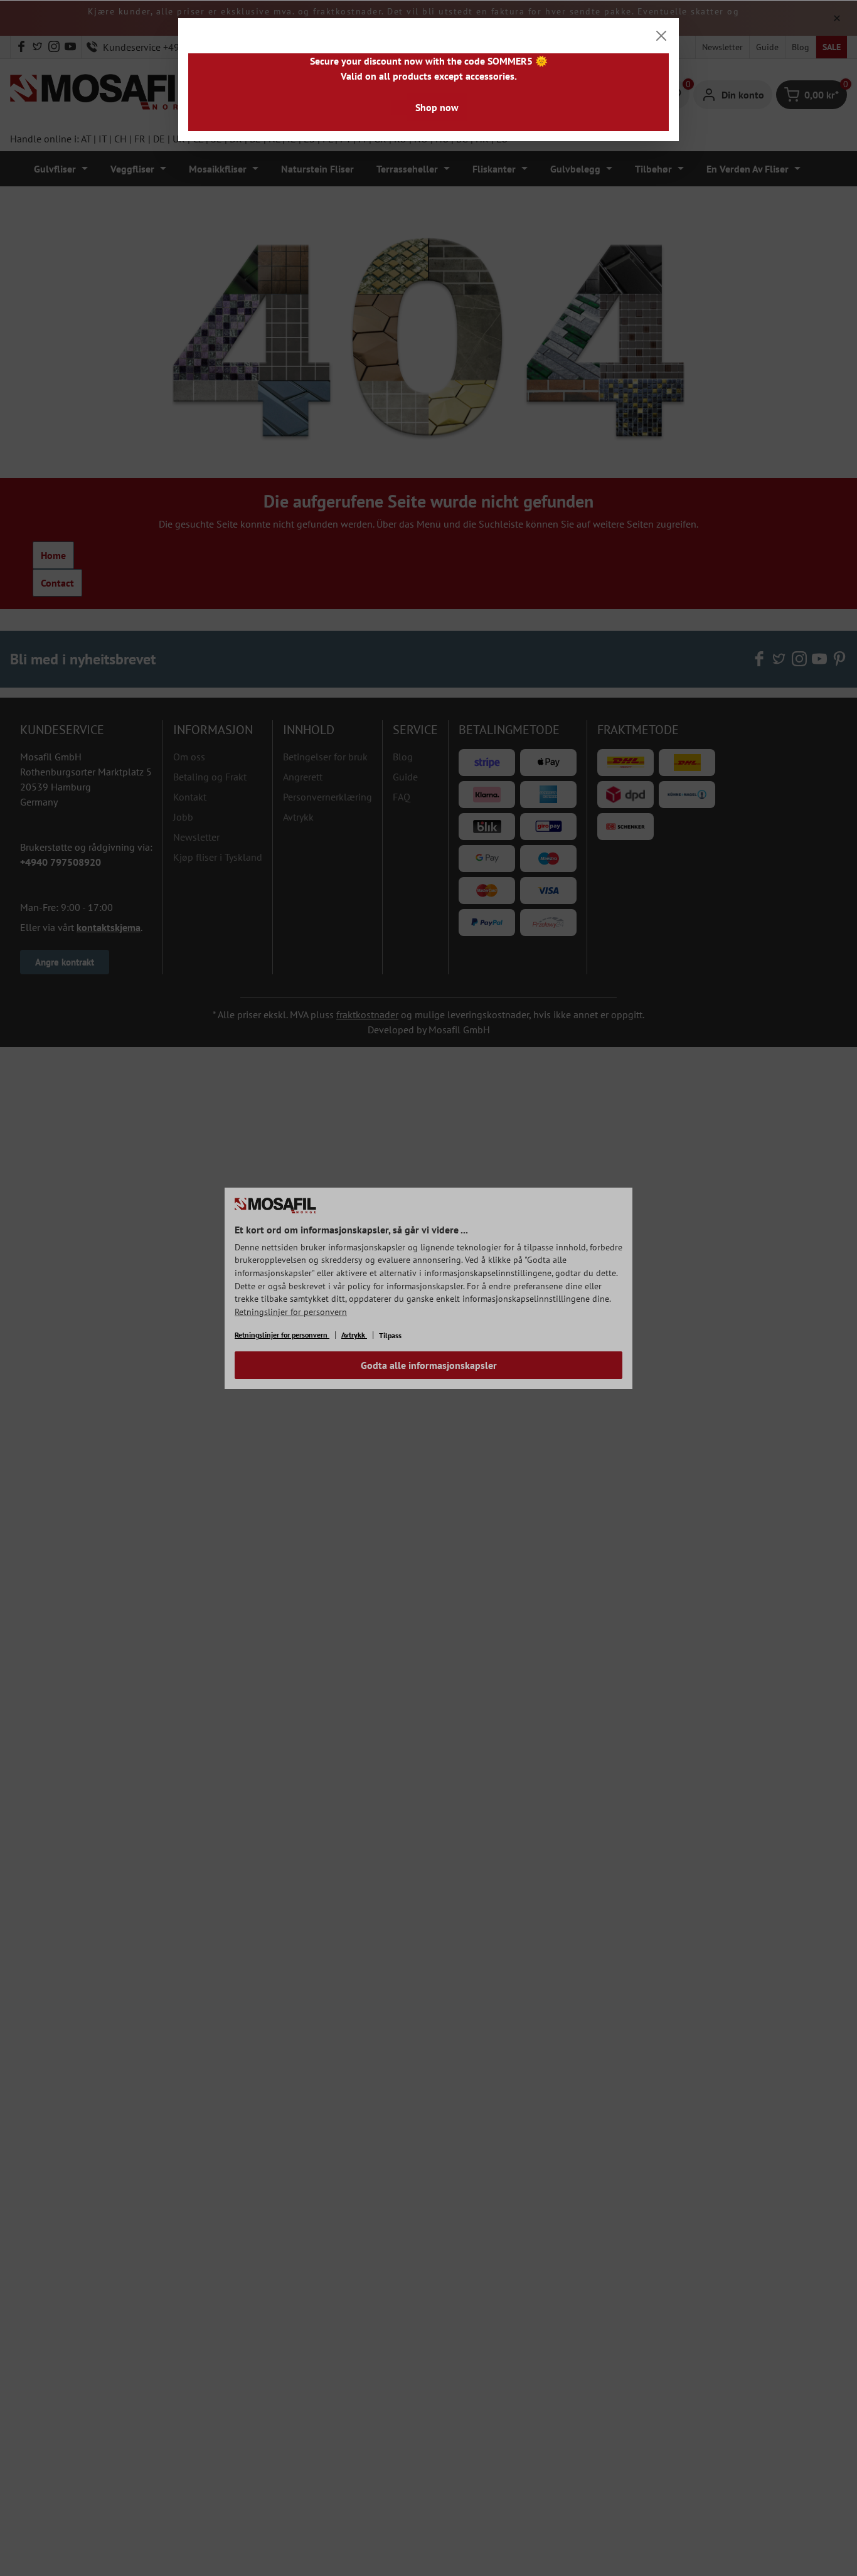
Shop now (437, 107)
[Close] (661, 36)
